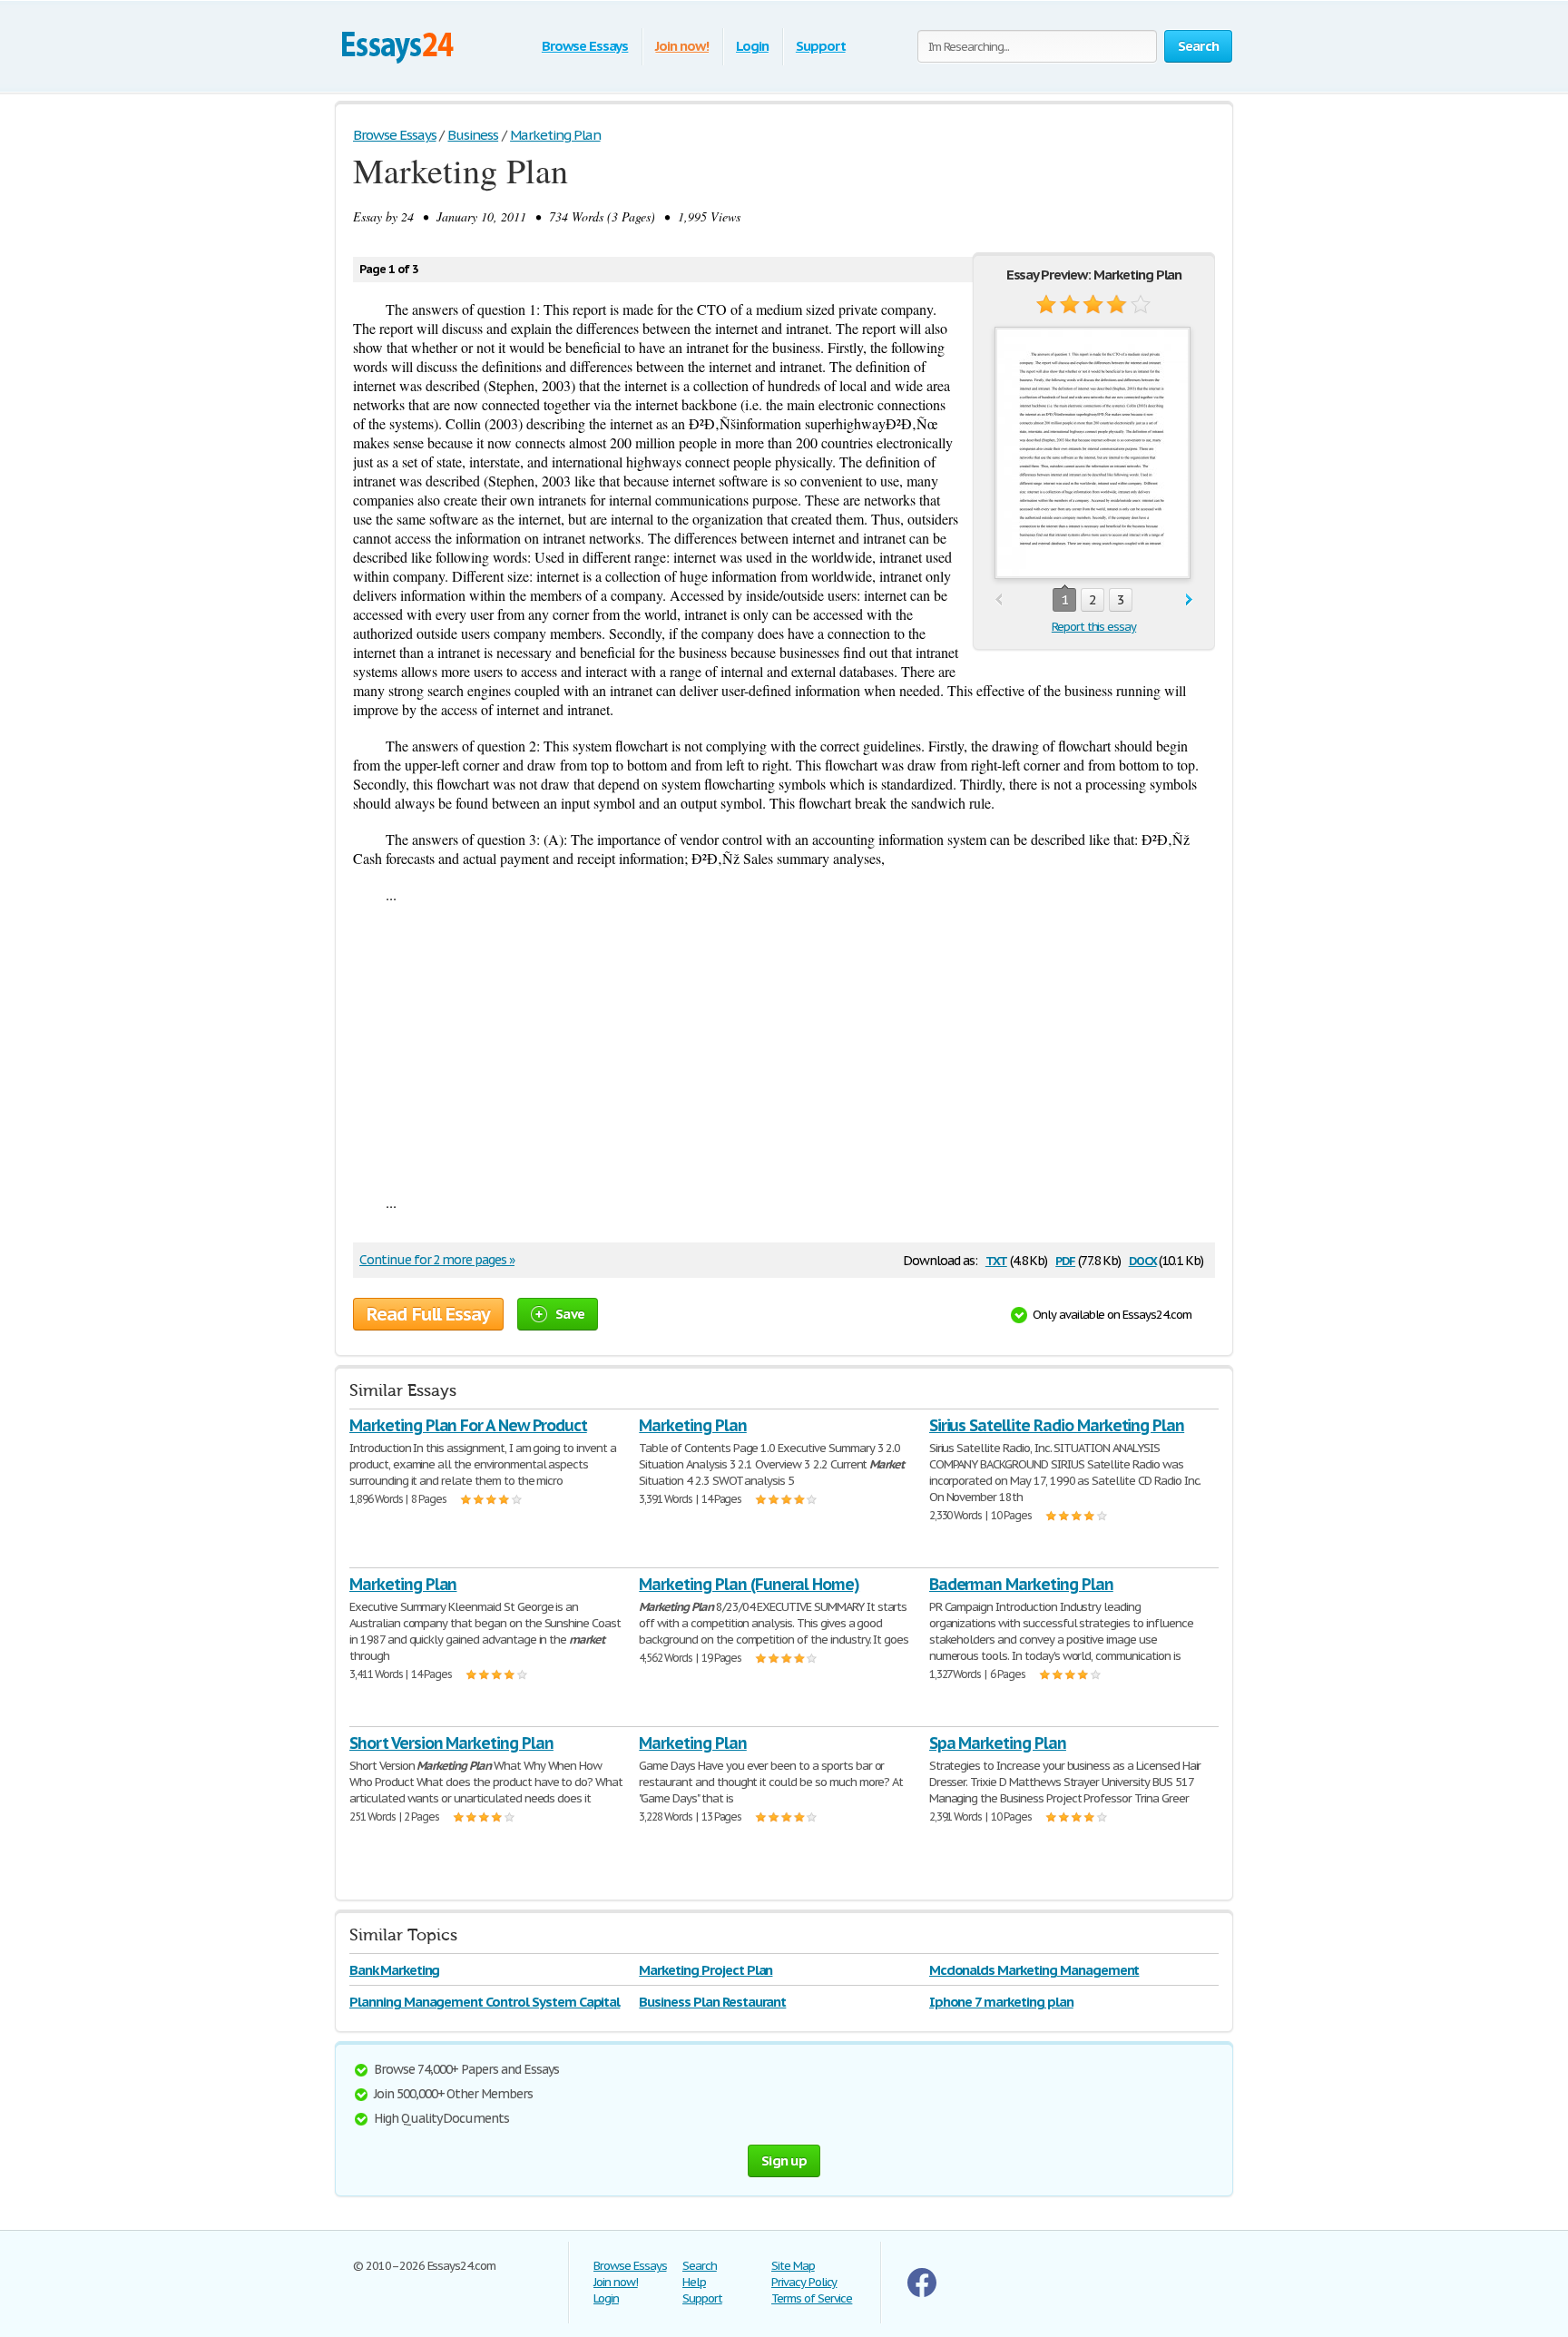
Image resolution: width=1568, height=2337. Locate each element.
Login (752, 46)
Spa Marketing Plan (998, 1743)
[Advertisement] (784, 1048)
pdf (1065, 1259)
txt (996, 1259)
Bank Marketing (394, 1970)
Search (700, 2266)
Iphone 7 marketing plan (1001, 2002)
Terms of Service (812, 2298)
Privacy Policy (804, 2282)
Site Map (793, 2266)
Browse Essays (585, 46)
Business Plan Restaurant (712, 2002)
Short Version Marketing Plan (451, 1743)
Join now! (682, 46)
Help (694, 2282)
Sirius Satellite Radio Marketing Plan (1057, 1425)
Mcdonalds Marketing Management (1034, 1970)
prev (999, 600)
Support (821, 46)
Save (570, 1314)
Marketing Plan (692, 1425)
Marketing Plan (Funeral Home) (749, 1584)
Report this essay (1094, 627)
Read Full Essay (428, 1314)
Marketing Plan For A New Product (468, 1425)
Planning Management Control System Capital (485, 2002)
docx (1143, 1259)
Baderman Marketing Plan (1021, 1584)
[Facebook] (922, 2293)
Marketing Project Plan (706, 1970)
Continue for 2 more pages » (437, 1260)
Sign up (784, 2160)
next (1189, 600)
